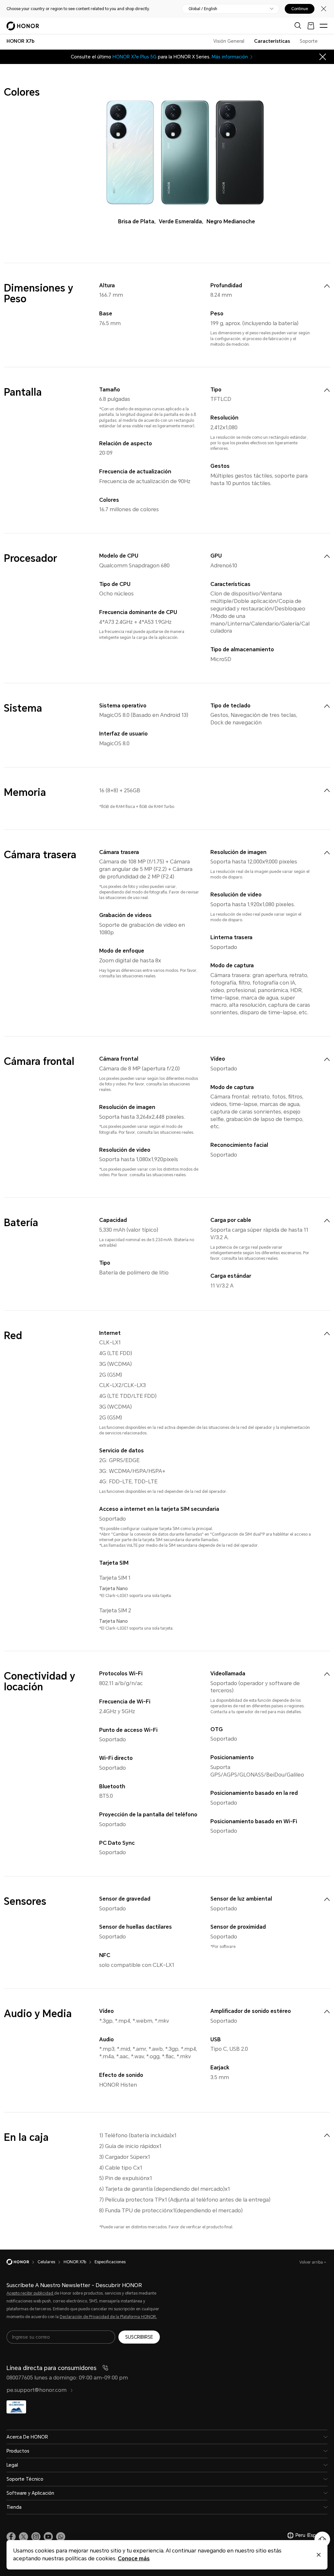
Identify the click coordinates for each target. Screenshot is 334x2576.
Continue (300, 9)
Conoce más (134, 2559)
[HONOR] (22, 2262)
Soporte (309, 41)
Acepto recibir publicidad (30, 2293)
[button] (61, 2537)
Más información (230, 57)
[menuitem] (327, 286)
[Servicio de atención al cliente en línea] (322, 2539)
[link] (11, 2537)
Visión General (229, 41)
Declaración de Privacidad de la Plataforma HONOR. (108, 2317)
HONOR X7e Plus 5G (135, 57)
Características (272, 41)
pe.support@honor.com (37, 2390)
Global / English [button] (203, 9)
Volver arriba (312, 2262)
